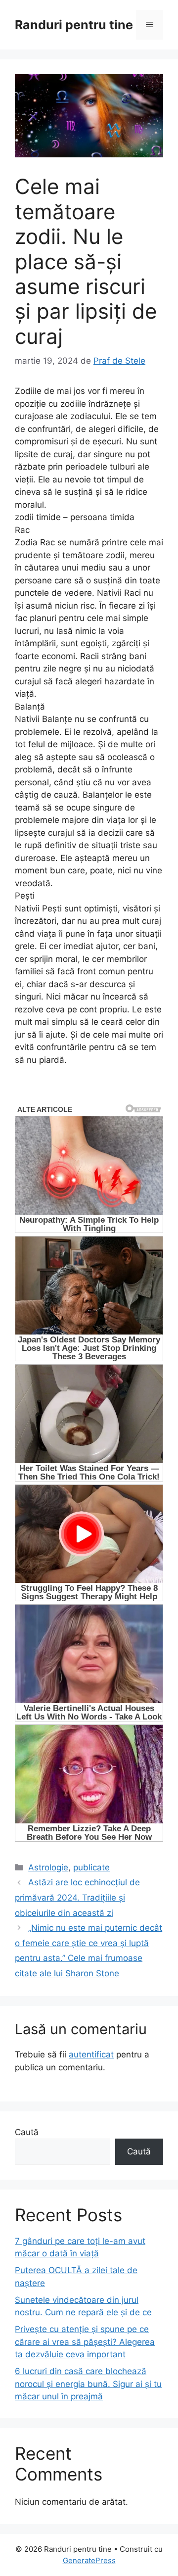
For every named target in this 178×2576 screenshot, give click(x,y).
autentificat (91, 2054)
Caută (27, 2132)
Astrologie (48, 1867)
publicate (91, 1867)
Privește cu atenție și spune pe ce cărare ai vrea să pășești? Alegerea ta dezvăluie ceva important (85, 2342)
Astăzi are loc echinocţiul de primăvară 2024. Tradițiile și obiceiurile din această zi (77, 1897)
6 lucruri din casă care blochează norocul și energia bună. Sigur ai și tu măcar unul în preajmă (88, 2384)
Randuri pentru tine (74, 25)
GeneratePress (89, 2560)
